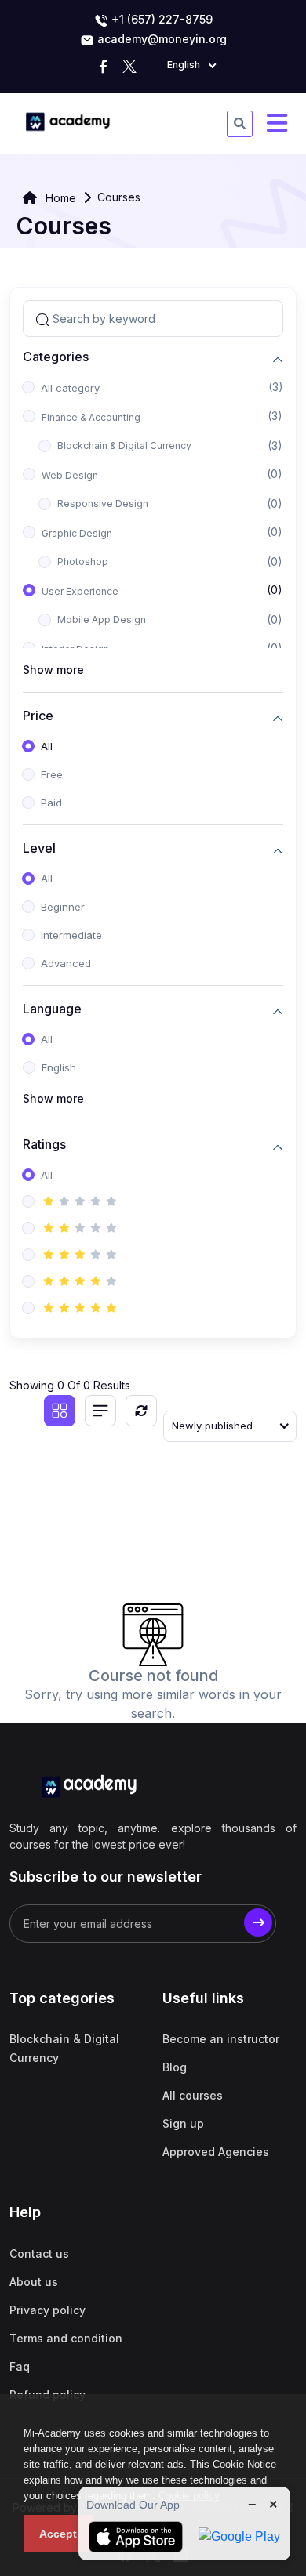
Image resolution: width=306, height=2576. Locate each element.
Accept (58, 2534)
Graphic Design (77, 533)
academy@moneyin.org (160, 39)
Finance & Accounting (91, 417)
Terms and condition (66, 2338)
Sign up (183, 2123)
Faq (20, 2366)
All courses (193, 2095)
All (47, 746)
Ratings (44, 1145)
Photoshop (83, 562)
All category (70, 388)
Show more (53, 670)
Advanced (66, 963)
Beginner (63, 907)
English (59, 1067)
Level (39, 848)
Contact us (39, 2254)
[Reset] (141, 1411)
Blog (175, 2067)
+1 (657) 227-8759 (160, 19)
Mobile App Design (102, 620)
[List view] (100, 1411)
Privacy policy (47, 2310)
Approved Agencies (216, 2152)
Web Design (70, 475)
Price (38, 716)
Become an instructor (221, 2039)
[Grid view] (60, 1411)
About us (34, 2282)
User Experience (80, 591)
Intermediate (71, 935)
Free (52, 774)
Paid (51, 803)
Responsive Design (103, 504)
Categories (56, 357)
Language (52, 1009)
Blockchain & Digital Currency (124, 446)
